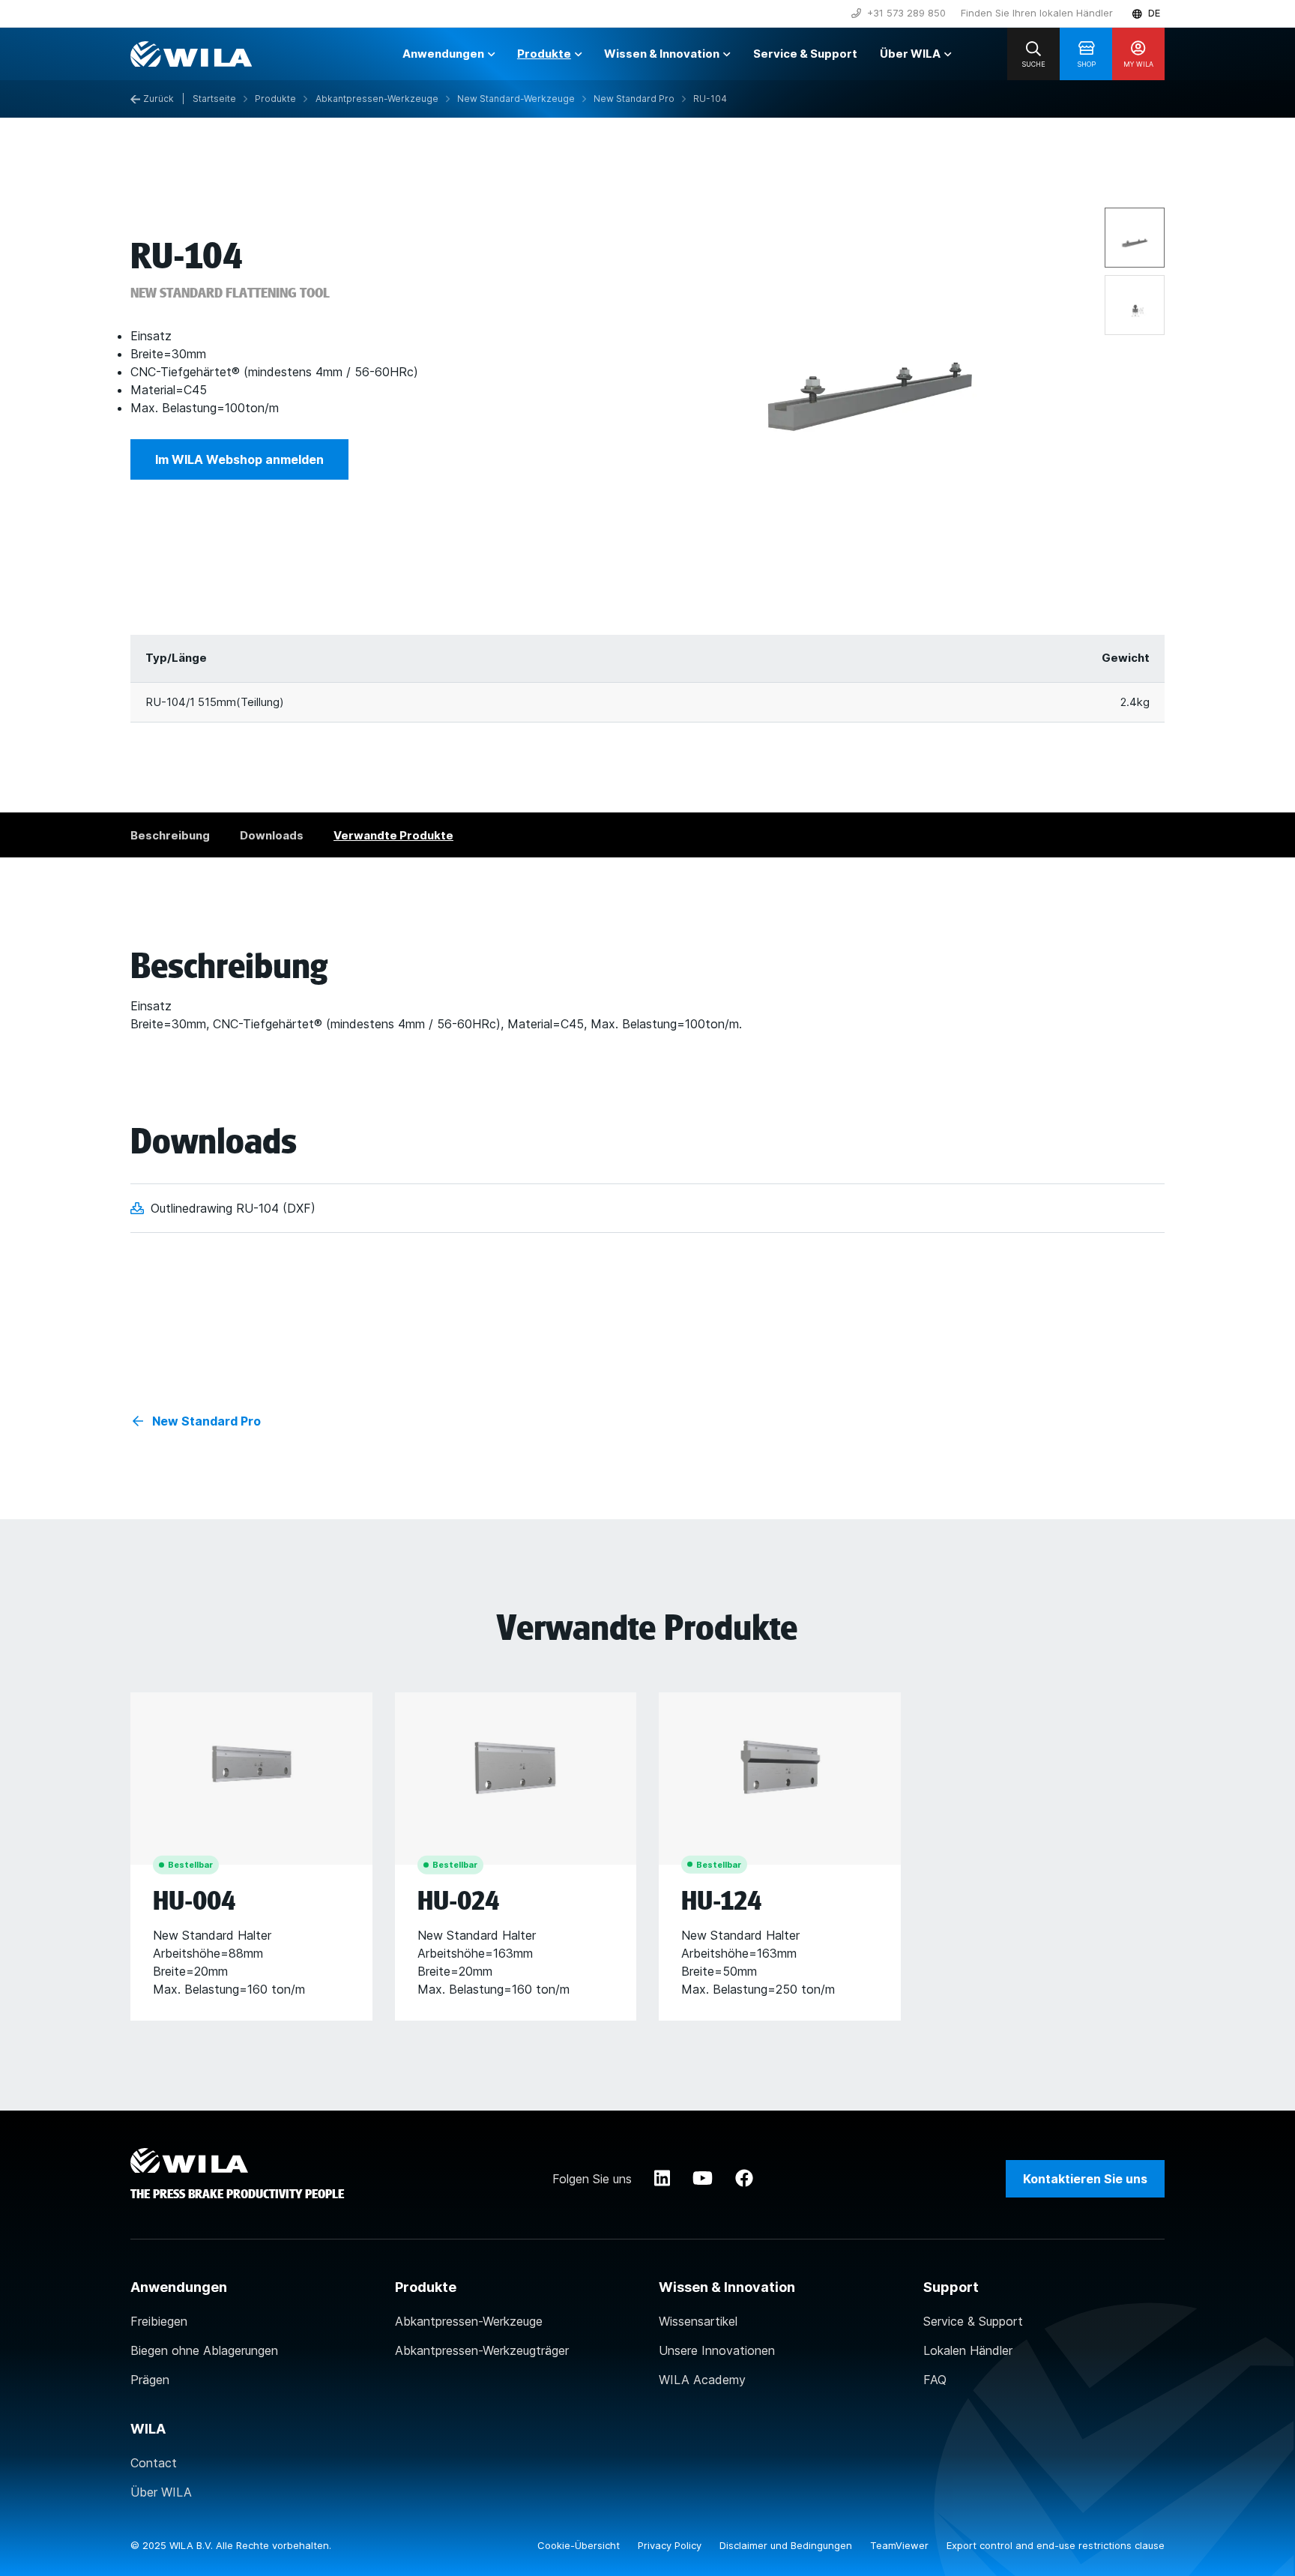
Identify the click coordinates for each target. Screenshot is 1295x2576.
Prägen (150, 2380)
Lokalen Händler (968, 2350)
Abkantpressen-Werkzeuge (469, 2321)
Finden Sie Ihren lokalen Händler (1037, 13)
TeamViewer (901, 2545)
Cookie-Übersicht (580, 2545)
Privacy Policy (671, 2545)
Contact (154, 2463)
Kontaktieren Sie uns (1085, 2179)
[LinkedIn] (662, 2179)
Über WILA (161, 2492)
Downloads (272, 835)
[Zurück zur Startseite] (191, 54)
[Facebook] (744, 2179)
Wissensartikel (698, 2321)
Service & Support (973, 2321)
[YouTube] (703, 2179)
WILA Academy (702, 2380)
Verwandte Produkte (393, 835)
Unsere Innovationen (717, 2350)
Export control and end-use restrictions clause (1056, 2545)
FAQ (935, 2380)
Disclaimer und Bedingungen (787, 2545)
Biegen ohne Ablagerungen (204, 2350)
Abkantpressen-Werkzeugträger (482, 2350)
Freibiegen (159, 2321)
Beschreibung (170, 835)
